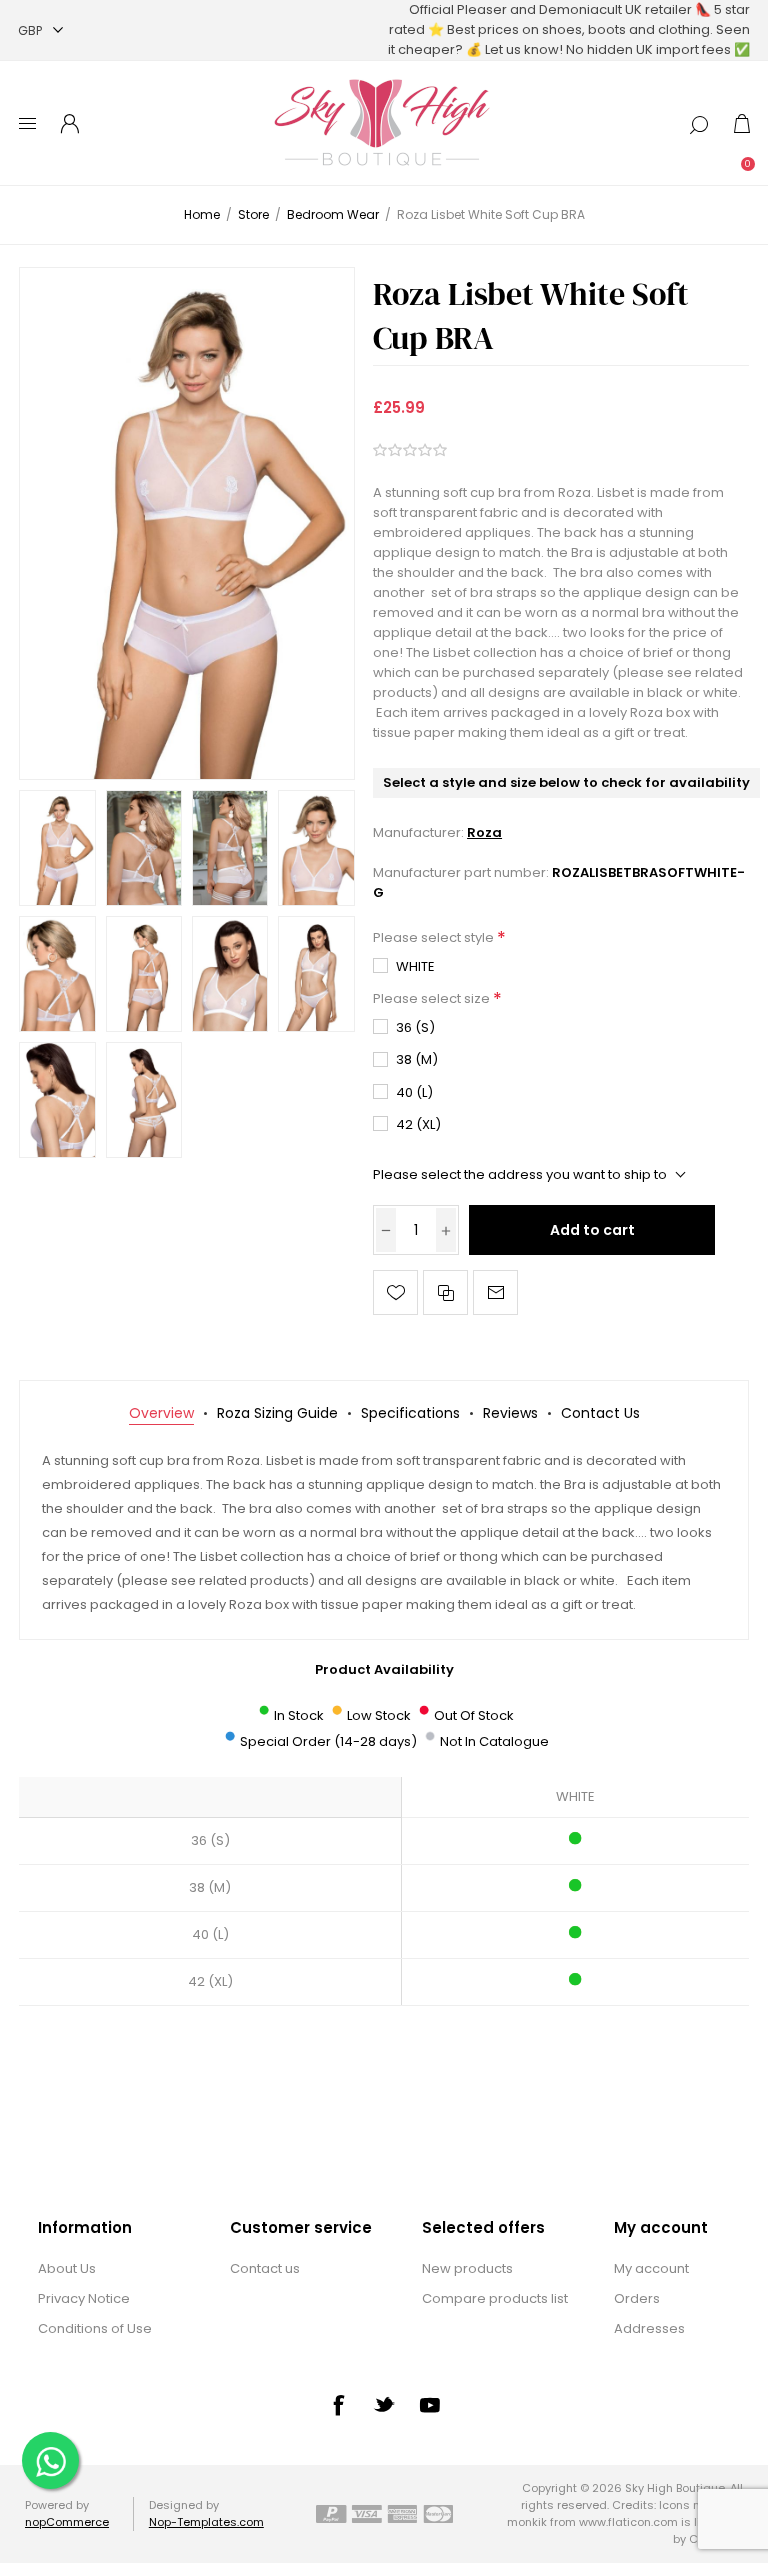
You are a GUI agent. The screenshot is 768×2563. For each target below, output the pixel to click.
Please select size (433, 998)
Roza (484, 832)
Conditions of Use (95, 2328)
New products (467, 2268)
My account (651, 2268)
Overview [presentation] (161, 1413)
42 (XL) (418, 1124)
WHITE (415, 966)
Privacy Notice (84, 2298)
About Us (67, 2268)
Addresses (649, 2328)
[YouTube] (430, 2405)
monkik (527, 2522)
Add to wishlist (395, 1292)
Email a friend (495, 1292)
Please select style (435, 937)
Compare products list (495, 2298)
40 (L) (414, 1092)
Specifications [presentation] (410, 1413)
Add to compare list (445, 1292)
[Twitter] (384, 2404)
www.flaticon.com (628, 2522)
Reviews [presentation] (510, 1413)
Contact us (265, 2268)
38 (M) (417, 1059)
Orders (637, 2298)
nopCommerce (67, 2522)
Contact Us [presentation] (600, 1413)
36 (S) (415, 1027)
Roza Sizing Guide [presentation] (277, 1413)
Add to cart (592, 1230)
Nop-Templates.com (206, 2522)
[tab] (161, 1413)
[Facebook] (338, 2405)
